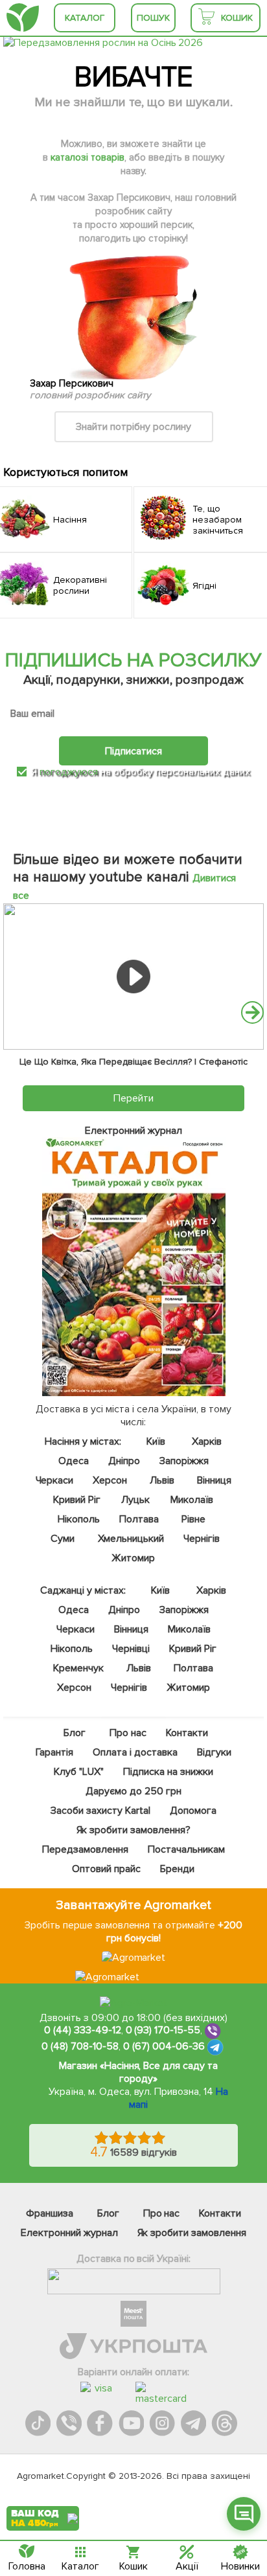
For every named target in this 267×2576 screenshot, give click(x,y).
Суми (63, 1539)
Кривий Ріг (77, 1500)
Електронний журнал (69, 2233)
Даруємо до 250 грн (133, 1791)
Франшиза (50, 2213)
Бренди (177, 1869)
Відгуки (214, 1752)
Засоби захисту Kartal (100, 1811)
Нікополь (79, 1519)
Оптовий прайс (107, 1869)
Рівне (193, 1519)
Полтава (139, 1519)
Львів (162, 1480)
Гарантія (54, 1752)
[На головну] (23, 18)
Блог (75, 1733)
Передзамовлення (85, 1849)
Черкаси (55, 1480)
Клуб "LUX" (79, 1772)
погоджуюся (70, 772)
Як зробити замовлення (192, 2233)
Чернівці (131, 1649)
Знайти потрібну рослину (133, 427)
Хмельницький (131, 1539)
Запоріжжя (185, 1461)
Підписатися (133, 751)
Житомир (134, 1558)
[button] (252, 1012)
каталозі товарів (87, 157)
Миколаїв (192, 1500)
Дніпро (125, 1461)
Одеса (74, 1461)
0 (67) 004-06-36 (164, 2047)
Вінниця (214, 1480)
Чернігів (202, 1539)
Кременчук (79, 1668)
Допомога (193, 1811)
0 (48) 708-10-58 (80, 2047)
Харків (207, 1441)
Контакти (187, 1733)
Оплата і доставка (135, 1752)
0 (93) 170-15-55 (163, 2031)
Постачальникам (186, 1849)
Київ (156, 1441)
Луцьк (136, 1500)
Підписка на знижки (168, 1772)
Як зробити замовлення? (134, 1830)
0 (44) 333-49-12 (83, 2031)
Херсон (110, 1480)
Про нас (128, 1733)
